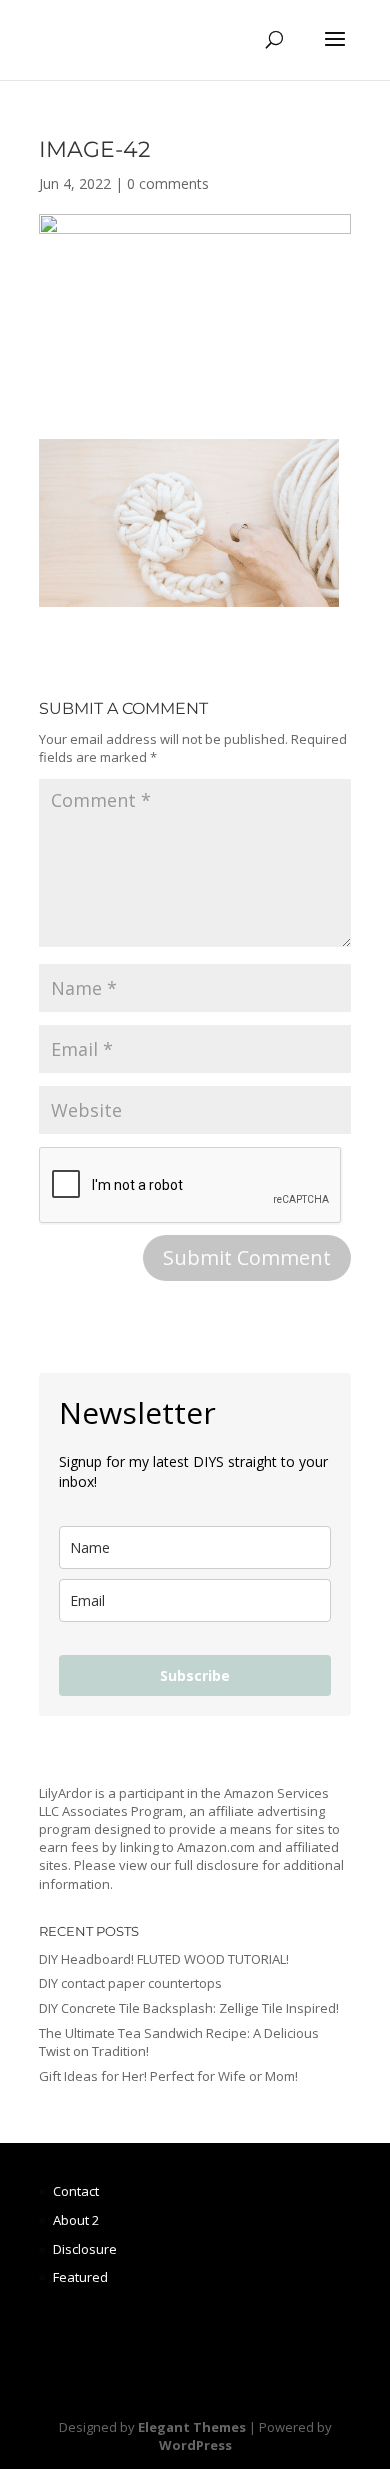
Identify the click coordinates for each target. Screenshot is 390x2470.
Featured (80, 2277)
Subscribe (195, 1675)
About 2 (76, 2220)
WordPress (195, 2445)
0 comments (168, 183)
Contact (76, 2191)
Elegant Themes (192, 2427)
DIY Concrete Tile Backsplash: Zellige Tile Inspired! (189, 2008)
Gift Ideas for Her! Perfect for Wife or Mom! (168, 2076)
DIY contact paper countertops (130, 1983)
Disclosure (85, 2249)
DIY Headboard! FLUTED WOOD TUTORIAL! (164, 1959)
